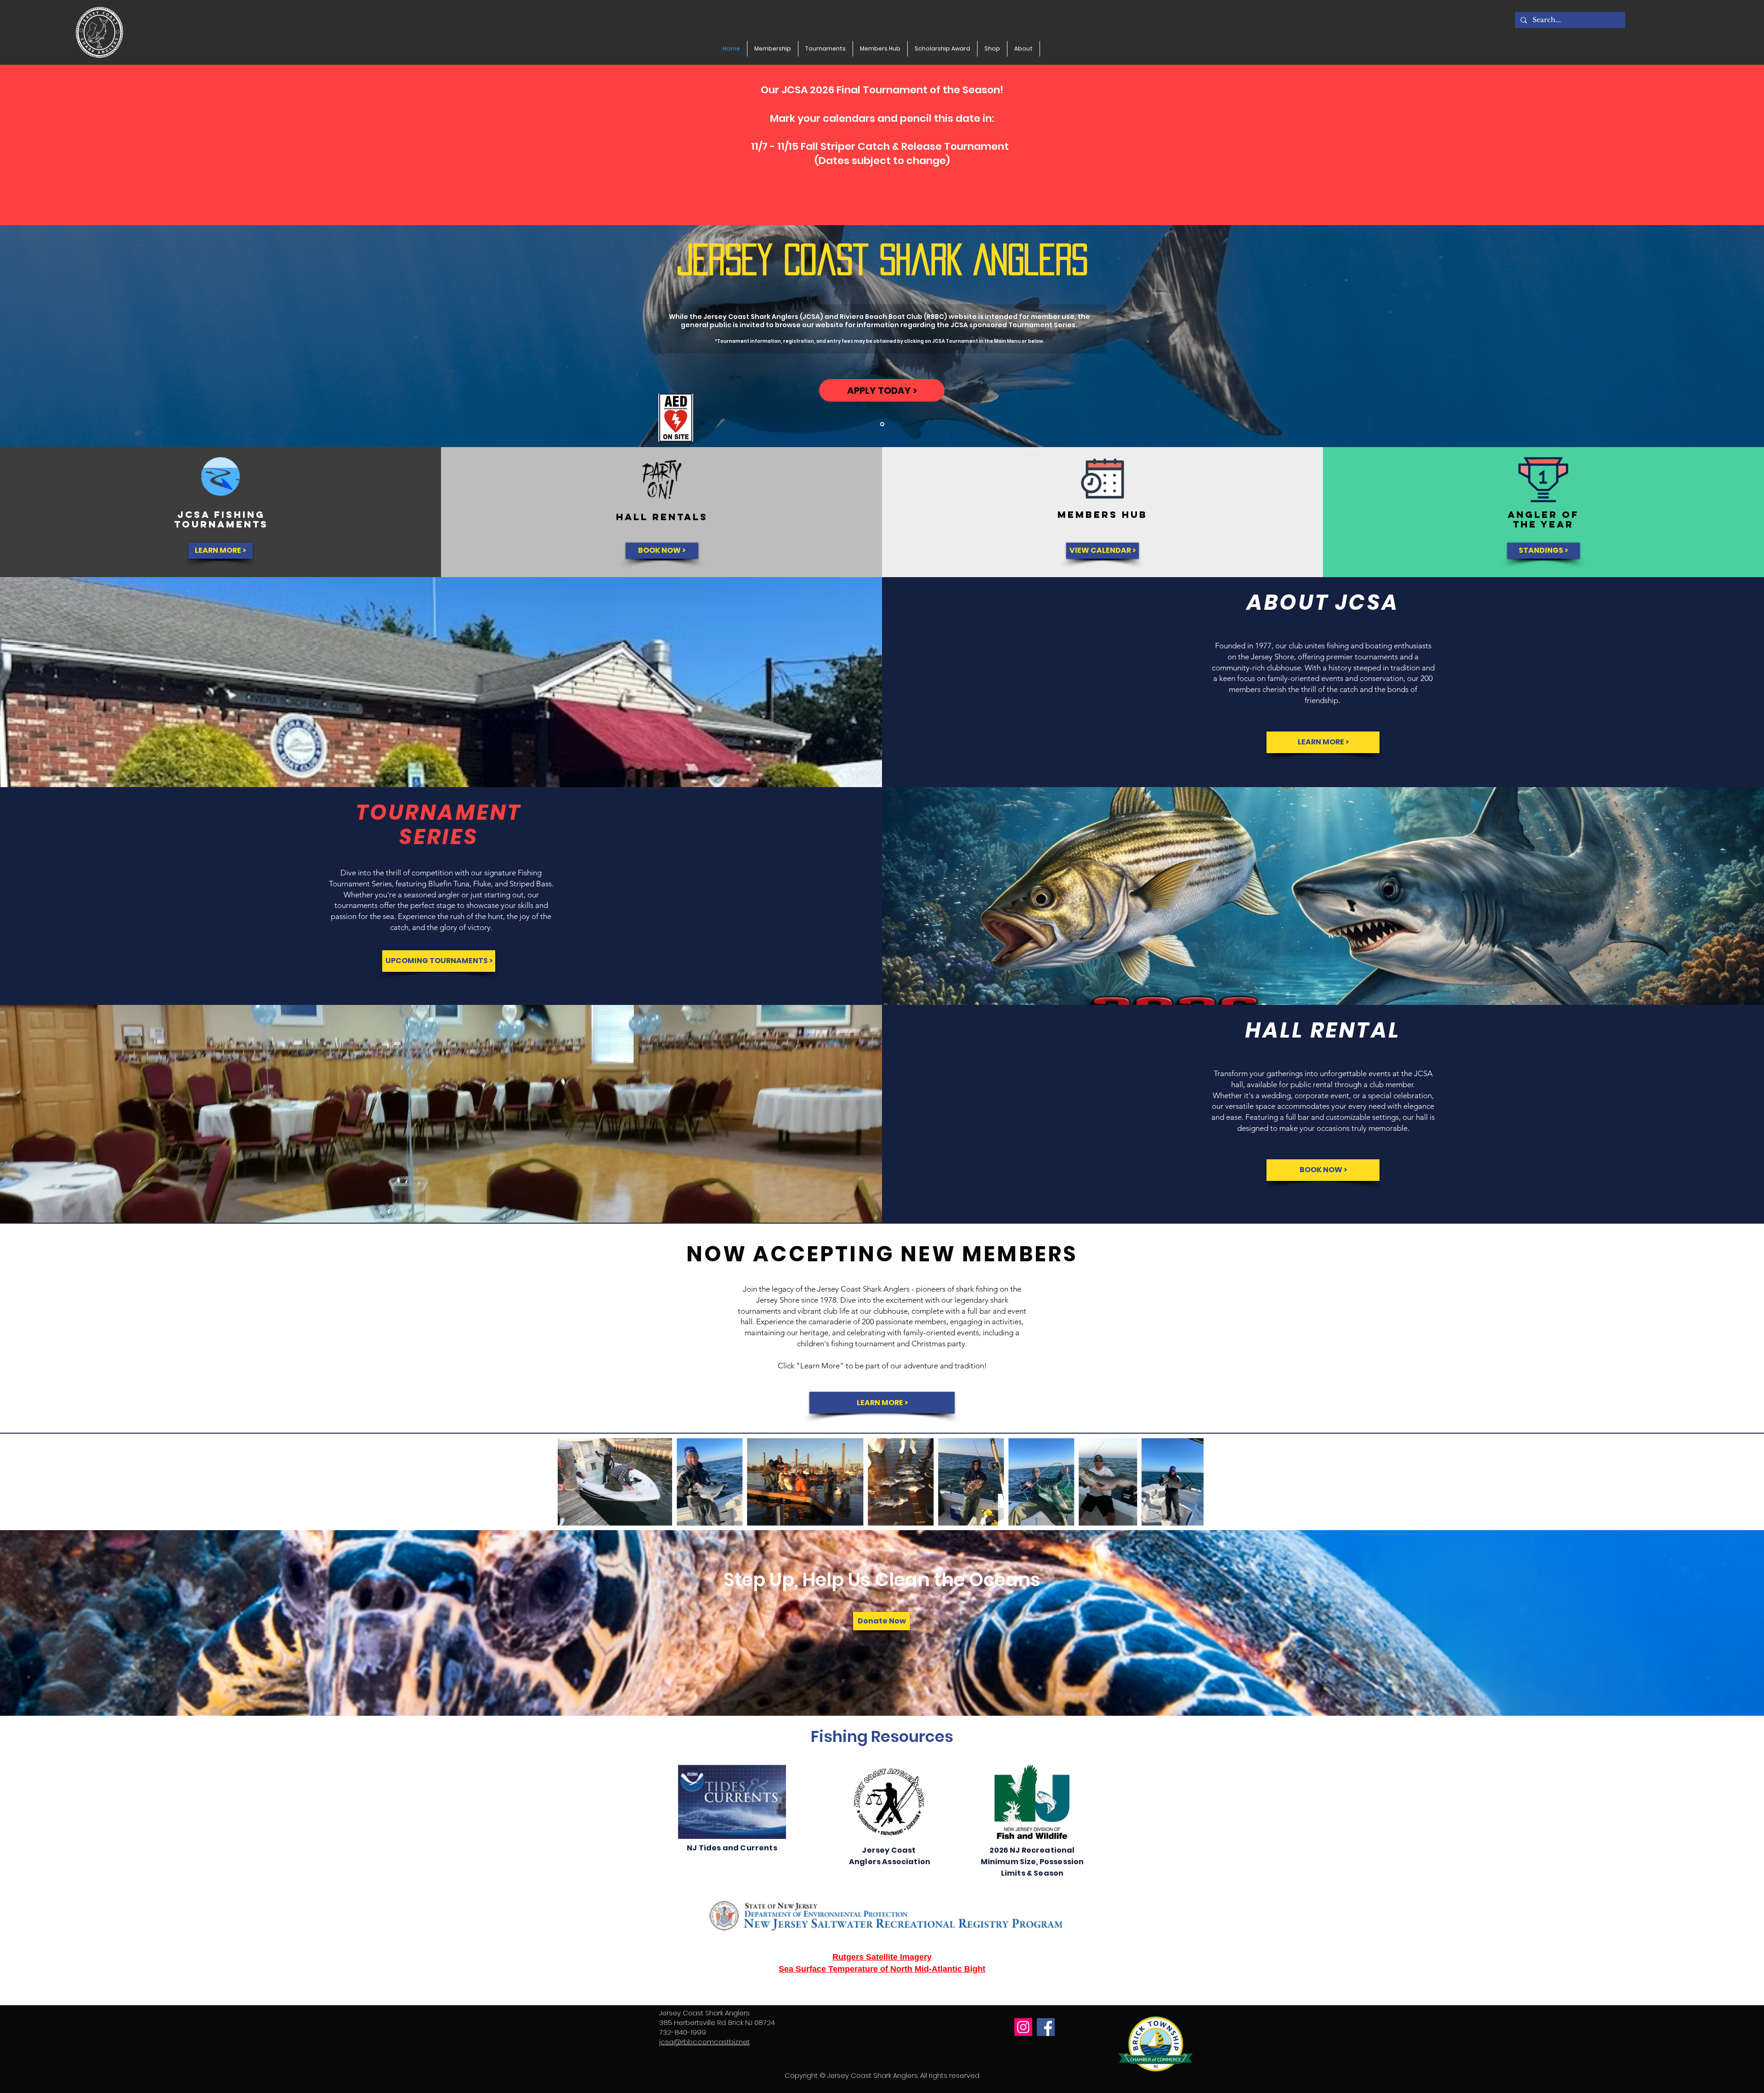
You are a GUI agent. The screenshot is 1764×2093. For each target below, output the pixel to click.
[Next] (1712, 336)
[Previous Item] (574, 1482)
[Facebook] (1046, 2027)
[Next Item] (1188, 1482)
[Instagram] (1023, 2027)
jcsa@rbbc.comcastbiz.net (704, 2042)
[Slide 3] (882, 424)
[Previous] (52, 336)
